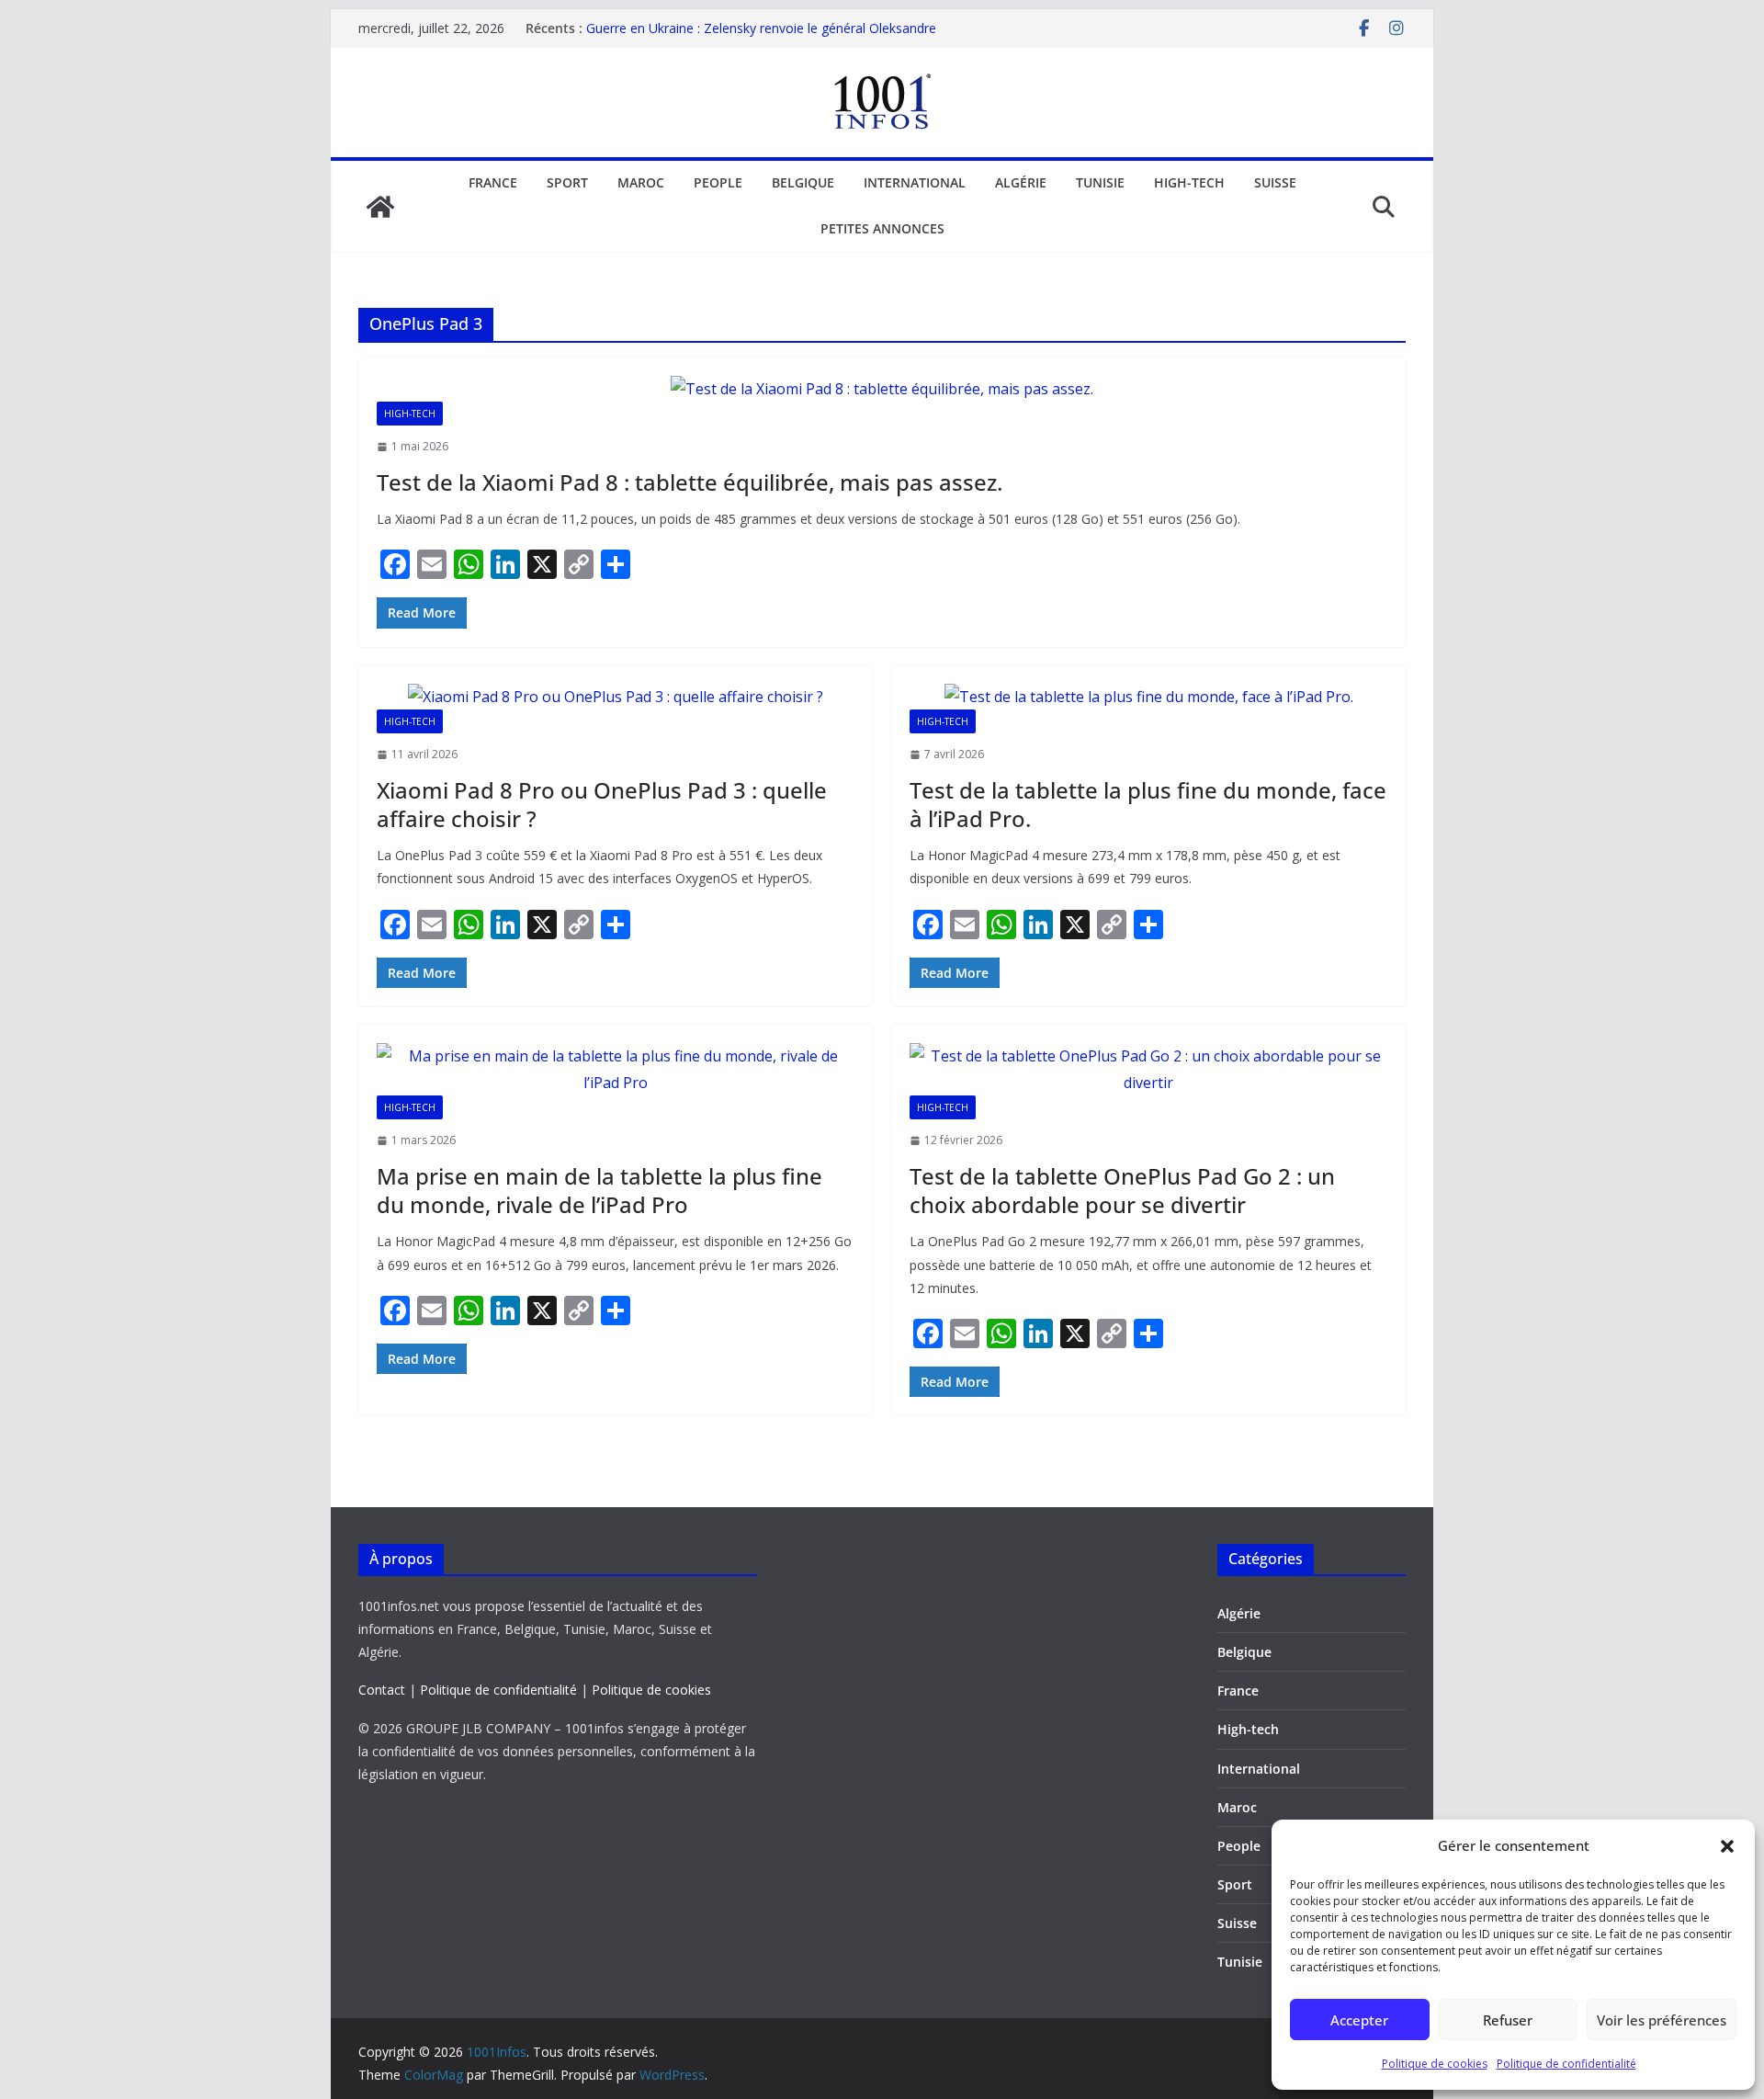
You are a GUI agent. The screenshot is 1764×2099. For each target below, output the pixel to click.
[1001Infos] (380, 207)
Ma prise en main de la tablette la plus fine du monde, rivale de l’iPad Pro (599, 1190)
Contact (382, 1690)
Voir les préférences (1662, 2020)
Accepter (1359, 2020)
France (493, 182)
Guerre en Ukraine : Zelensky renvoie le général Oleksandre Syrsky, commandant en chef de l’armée (761, 37)
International (915, 182)
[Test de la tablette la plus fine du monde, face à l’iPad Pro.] (1148, 697)
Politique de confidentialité (1566, 2064)
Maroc (641, 182)
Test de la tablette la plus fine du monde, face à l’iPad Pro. (1148, 804)
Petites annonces (882, 228)
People (718, 182)
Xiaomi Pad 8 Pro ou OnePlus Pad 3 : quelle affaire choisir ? (602, 804)
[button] (1727, 1846)
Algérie (1021, 182)
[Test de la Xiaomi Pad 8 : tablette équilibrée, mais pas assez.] (882, 389)
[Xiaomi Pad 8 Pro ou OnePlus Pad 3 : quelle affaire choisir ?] (616, 697)
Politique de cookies (1435, 2064)
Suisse (1275, 182)
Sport (567, 182)
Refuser (1508, 2020)
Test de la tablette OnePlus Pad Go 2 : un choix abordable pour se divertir (1122, 1190)
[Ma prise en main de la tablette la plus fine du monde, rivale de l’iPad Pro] (616, 1070)
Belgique (803, 182)
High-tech (1189, 182)
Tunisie (1100, 182)
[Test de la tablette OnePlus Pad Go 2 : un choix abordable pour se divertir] (1148, 1070)
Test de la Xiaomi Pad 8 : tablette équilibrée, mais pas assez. (690, 482)
